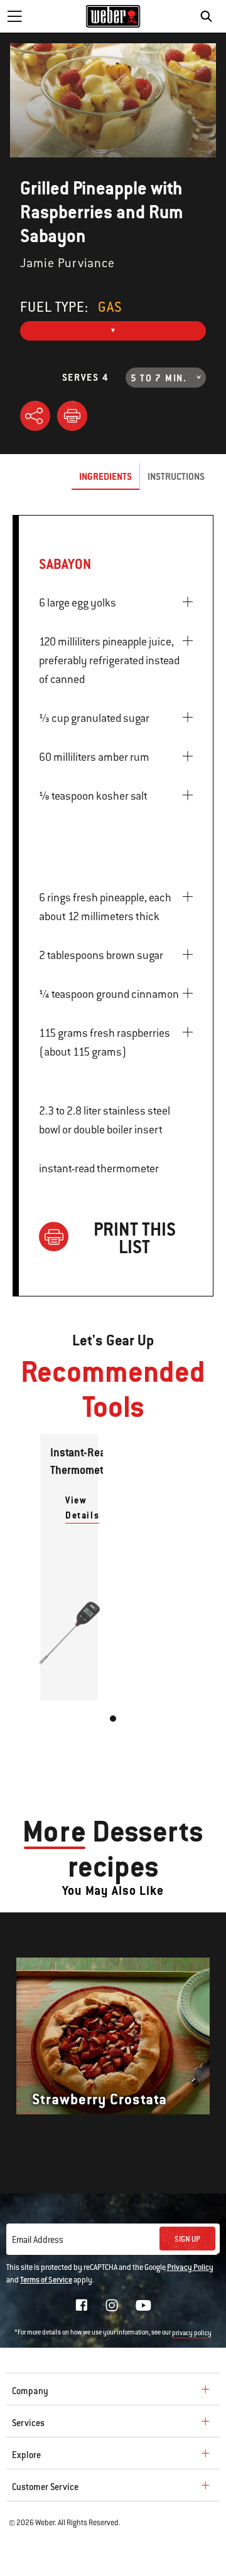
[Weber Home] (113, 16)
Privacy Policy (190, 2267)
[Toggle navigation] (14, 16)
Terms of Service (46, 2280)
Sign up (187, 2239)
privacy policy (192, 2333)
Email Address (38, 2240)
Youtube (143, 2305)
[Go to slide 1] (113, 1719)
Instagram (112, 2305)
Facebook (82, 2305)
